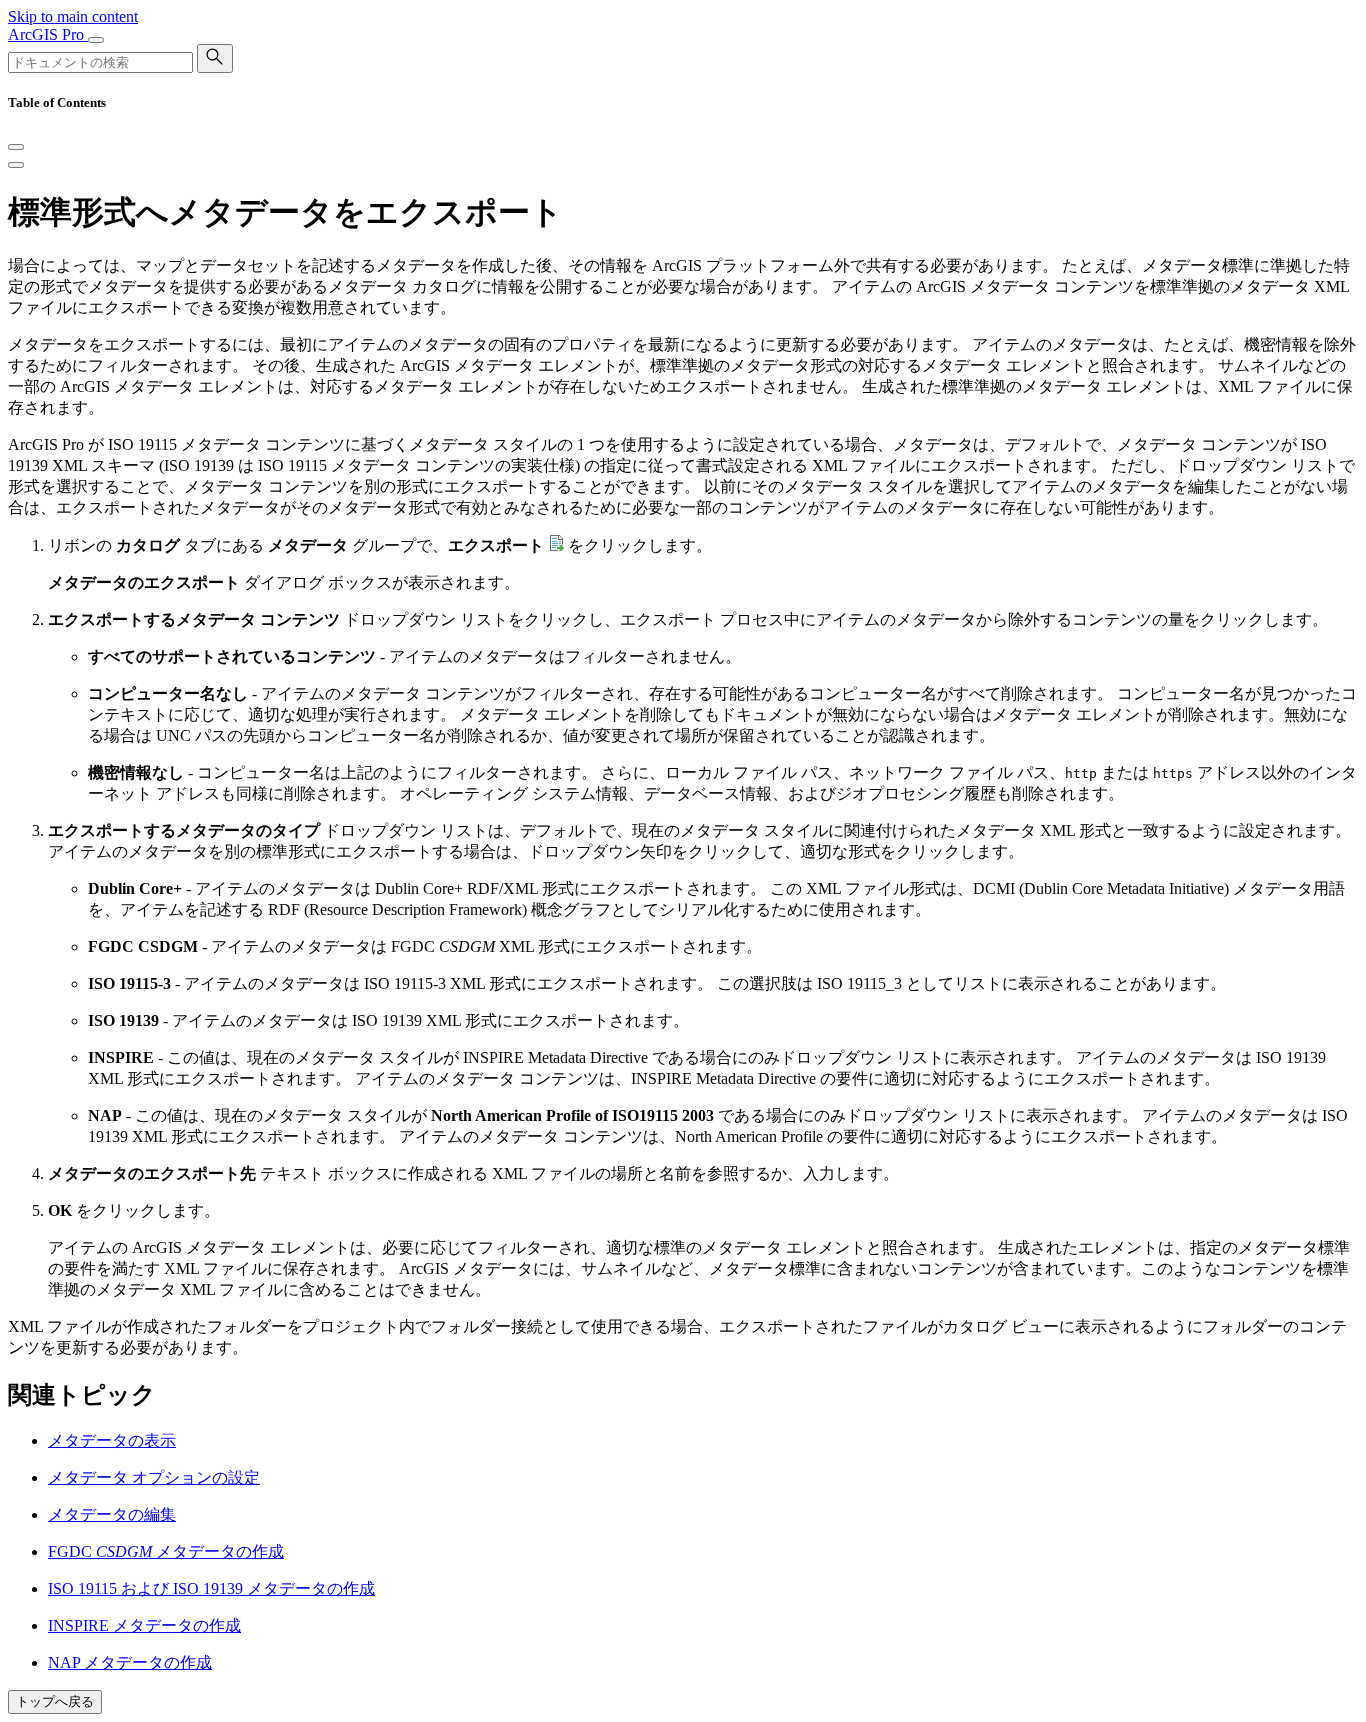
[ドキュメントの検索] (215, 58)
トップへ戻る (55, 1701)
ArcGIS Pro (48, 34)
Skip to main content (73, 16)
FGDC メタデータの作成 (166, 1551)
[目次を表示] (16, 165)
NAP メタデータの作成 (130, 1662)
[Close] (16, 147)
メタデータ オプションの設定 (154, 1477)
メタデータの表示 (112, 1440)
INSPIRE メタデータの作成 (144, 1625)
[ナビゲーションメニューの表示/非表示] (96, 40)
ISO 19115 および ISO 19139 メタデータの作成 (211, 1588)
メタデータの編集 (112, 1514)
